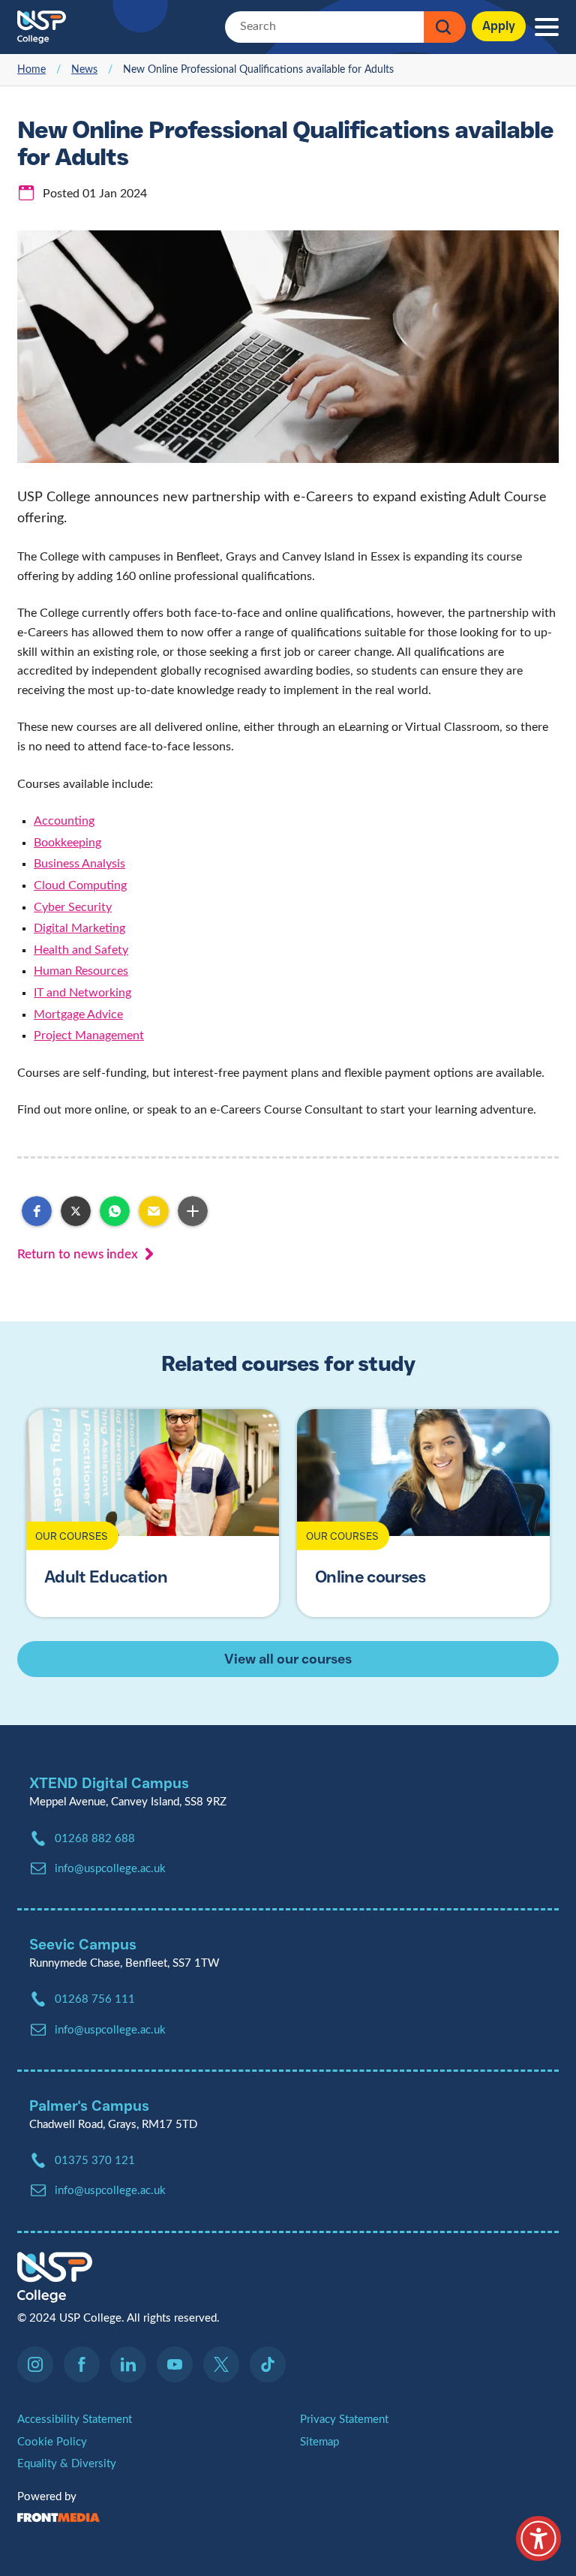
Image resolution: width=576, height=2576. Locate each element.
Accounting (64, 821)
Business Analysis (79, 864)
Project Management (89, 1036)
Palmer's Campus (89, 2106)
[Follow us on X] (225, 2364)
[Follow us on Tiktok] (268, 2364)
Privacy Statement (344, 2420)
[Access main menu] (547, 27)
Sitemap (319, 2442)
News (84, 70)
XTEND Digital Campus (109, 1783)
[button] (37, 1211)
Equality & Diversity (67, 2464)
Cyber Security (73, 907)
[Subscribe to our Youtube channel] (178, 2364)
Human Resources (81, 971)
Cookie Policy (52, 2442)
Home (31, 70)
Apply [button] (499, 26)
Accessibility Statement (75, 2420)
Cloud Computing (80, 885)
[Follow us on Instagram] (39, 2364)
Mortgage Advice (78, 1014)
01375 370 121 (95, 2161)
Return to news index (78, 1254)
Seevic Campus (83, 1944)
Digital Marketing (79, 928)
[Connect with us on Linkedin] (132, 2364)
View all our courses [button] (288, 1659)
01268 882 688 (95, 1839)
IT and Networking (82, 993)
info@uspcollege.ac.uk (110, 2191)
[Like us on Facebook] (85, 2364)
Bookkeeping (67, 843)
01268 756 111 (95, 1999)
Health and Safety (81, 950)
